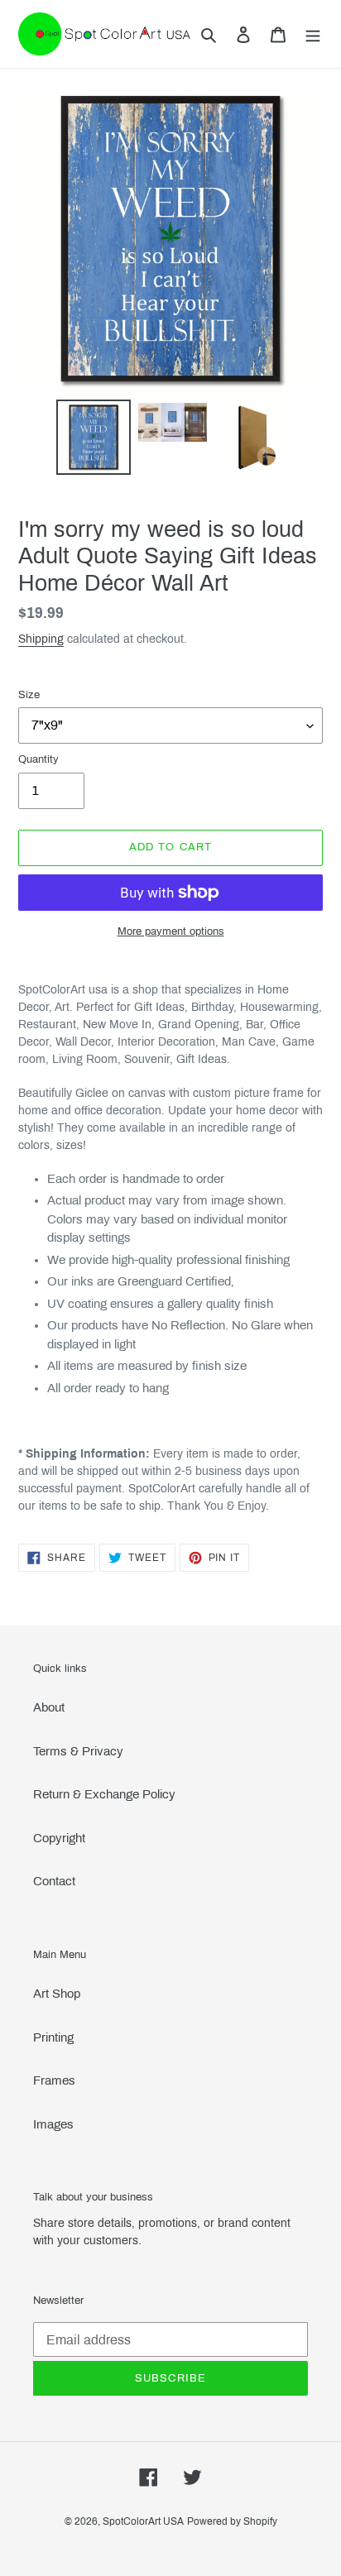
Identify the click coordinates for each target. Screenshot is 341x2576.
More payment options (171, 931)
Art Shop (57, 1994)
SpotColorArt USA (143, 2521)
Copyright (59, 1838)
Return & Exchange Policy (104, 1794)
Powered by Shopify (232, 2521)
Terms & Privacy (78, 1751)
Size (29, 695)
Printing (53, 2037)
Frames (54, 2080)
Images (53, 2124)
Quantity (38, 759)
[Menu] (313, 34)
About (49, 1707)
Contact (54, 1881)
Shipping (41, 639)
